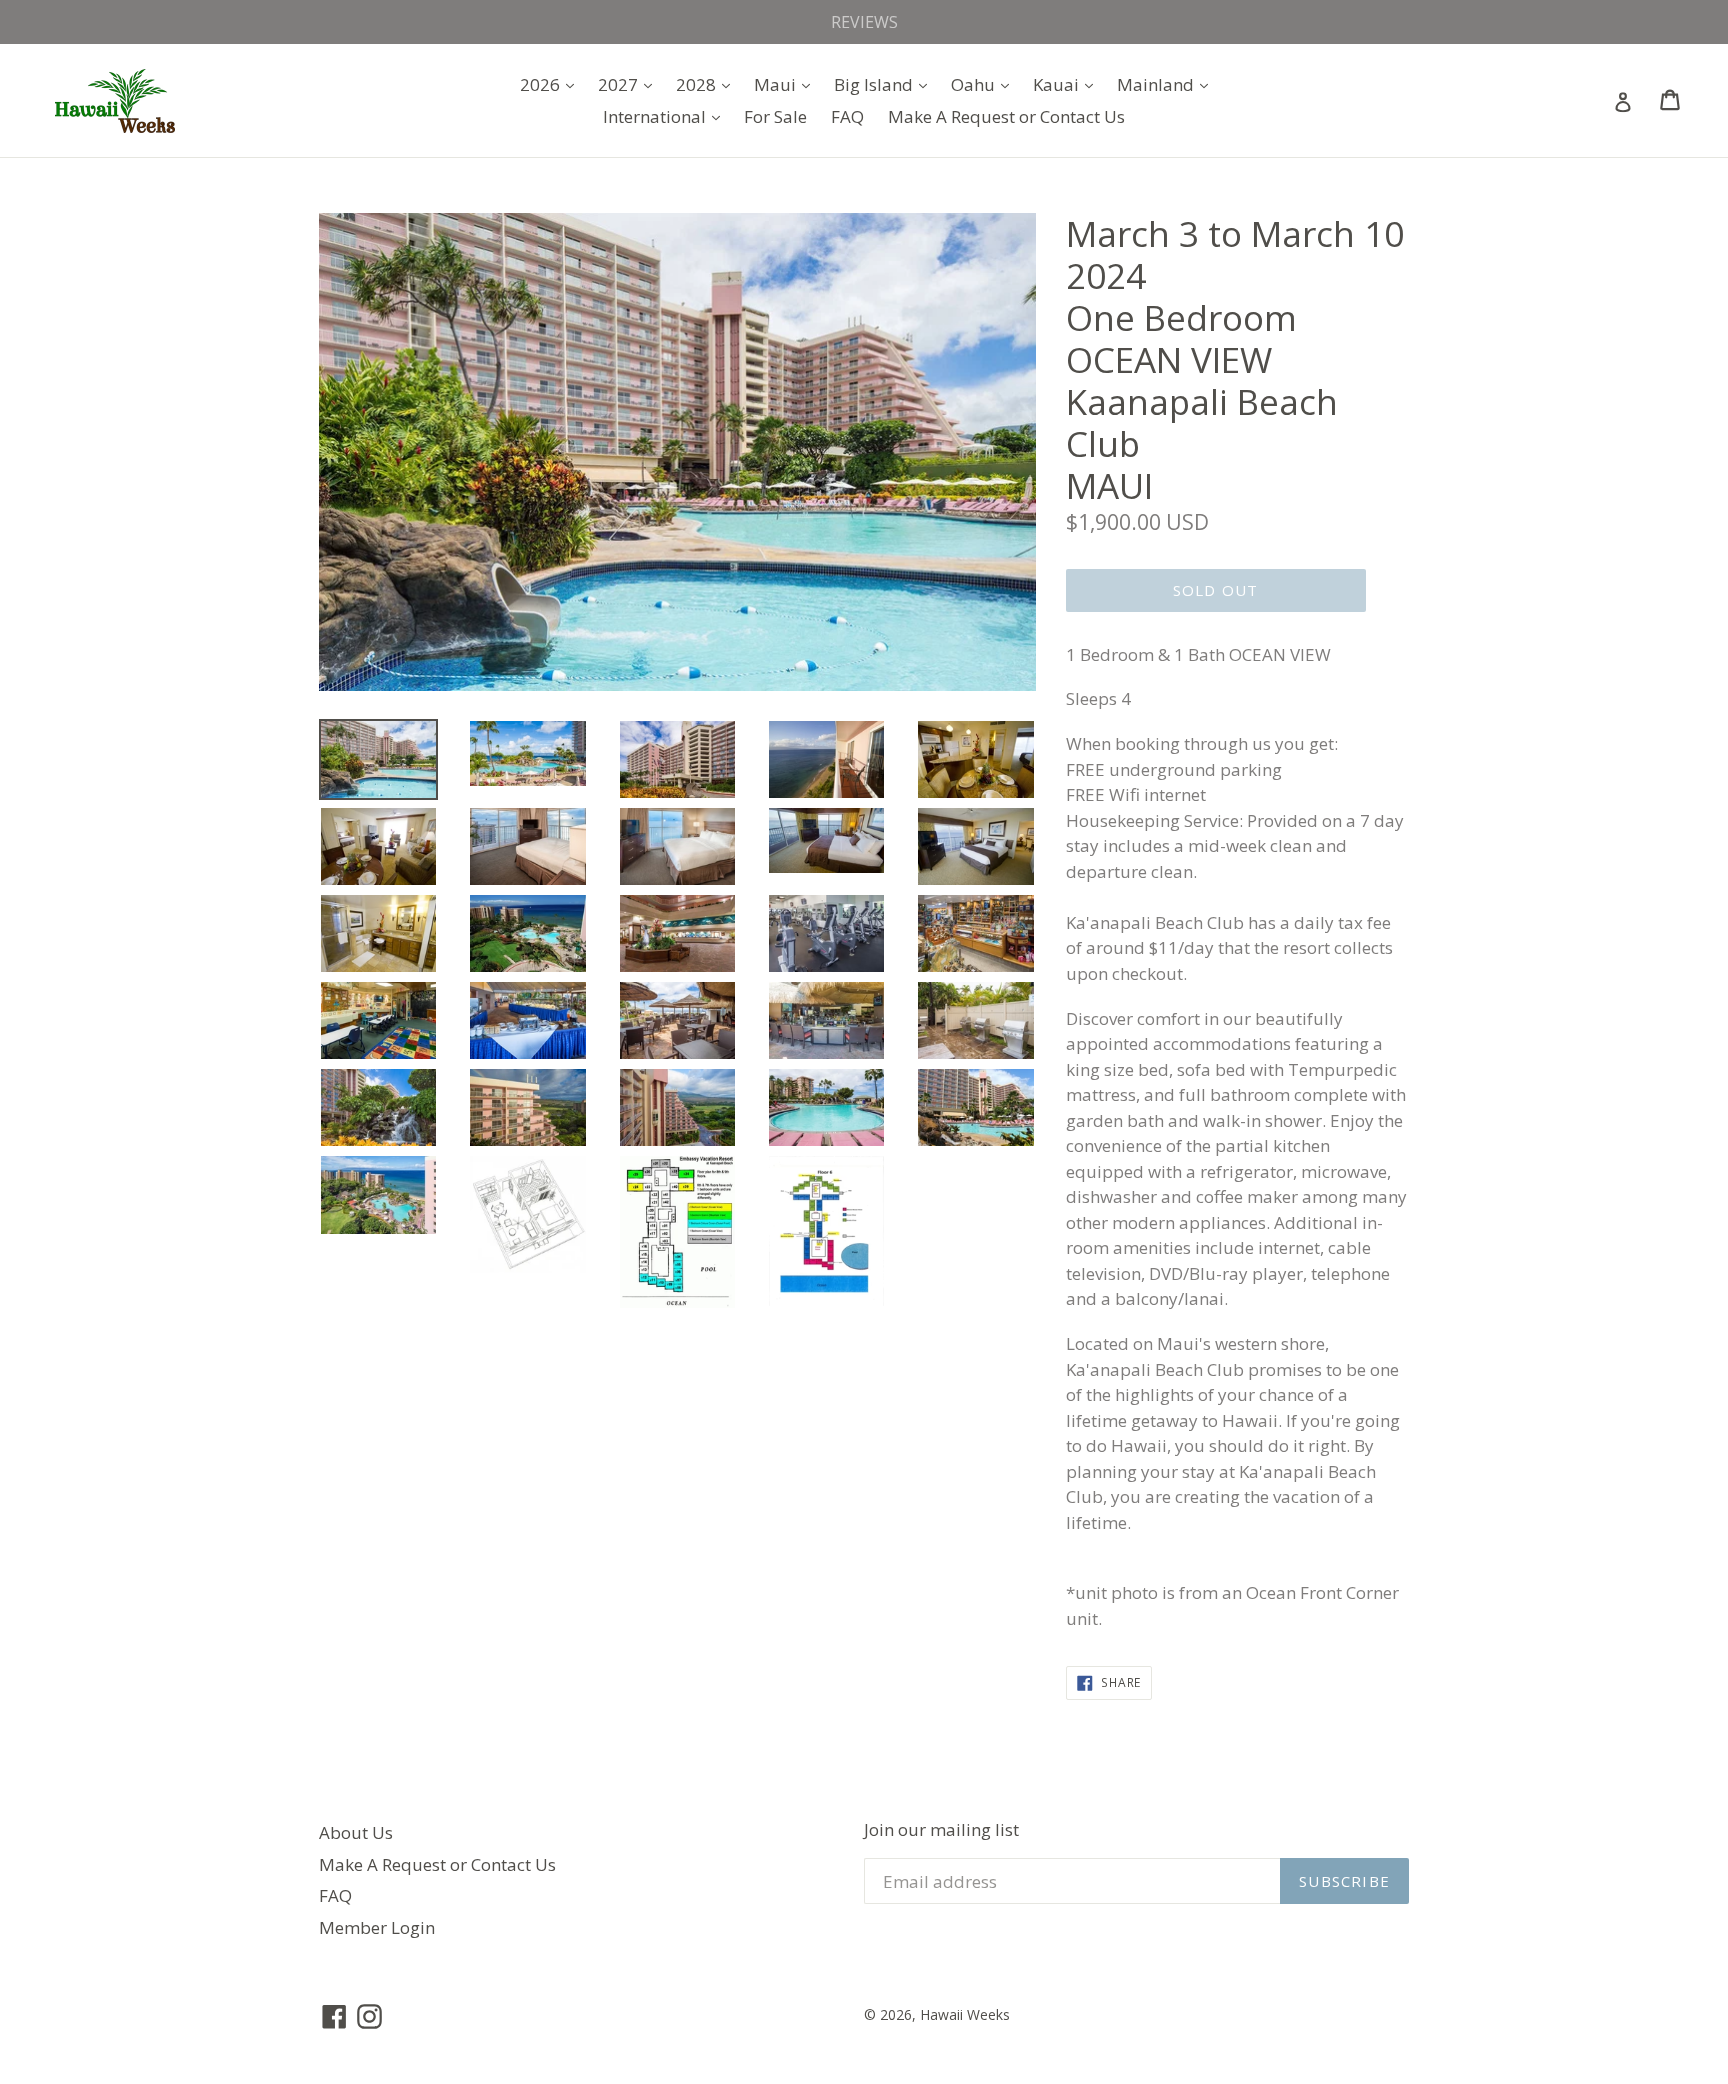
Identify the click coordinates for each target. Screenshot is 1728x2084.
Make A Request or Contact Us (1006, 116)
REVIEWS (864, 22)
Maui (787, 84)
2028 (708, 84)
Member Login (377, 1927)
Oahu (985, 84)
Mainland (1167, 84)
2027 (630, 84)
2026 (552, 84)
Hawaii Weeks (965, 2014)
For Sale (775, 116)
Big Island (885, 84)
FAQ (847, 116)
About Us (356, 1832)
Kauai (1068, 84)
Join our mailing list (941, 1830)
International (666, 116)
